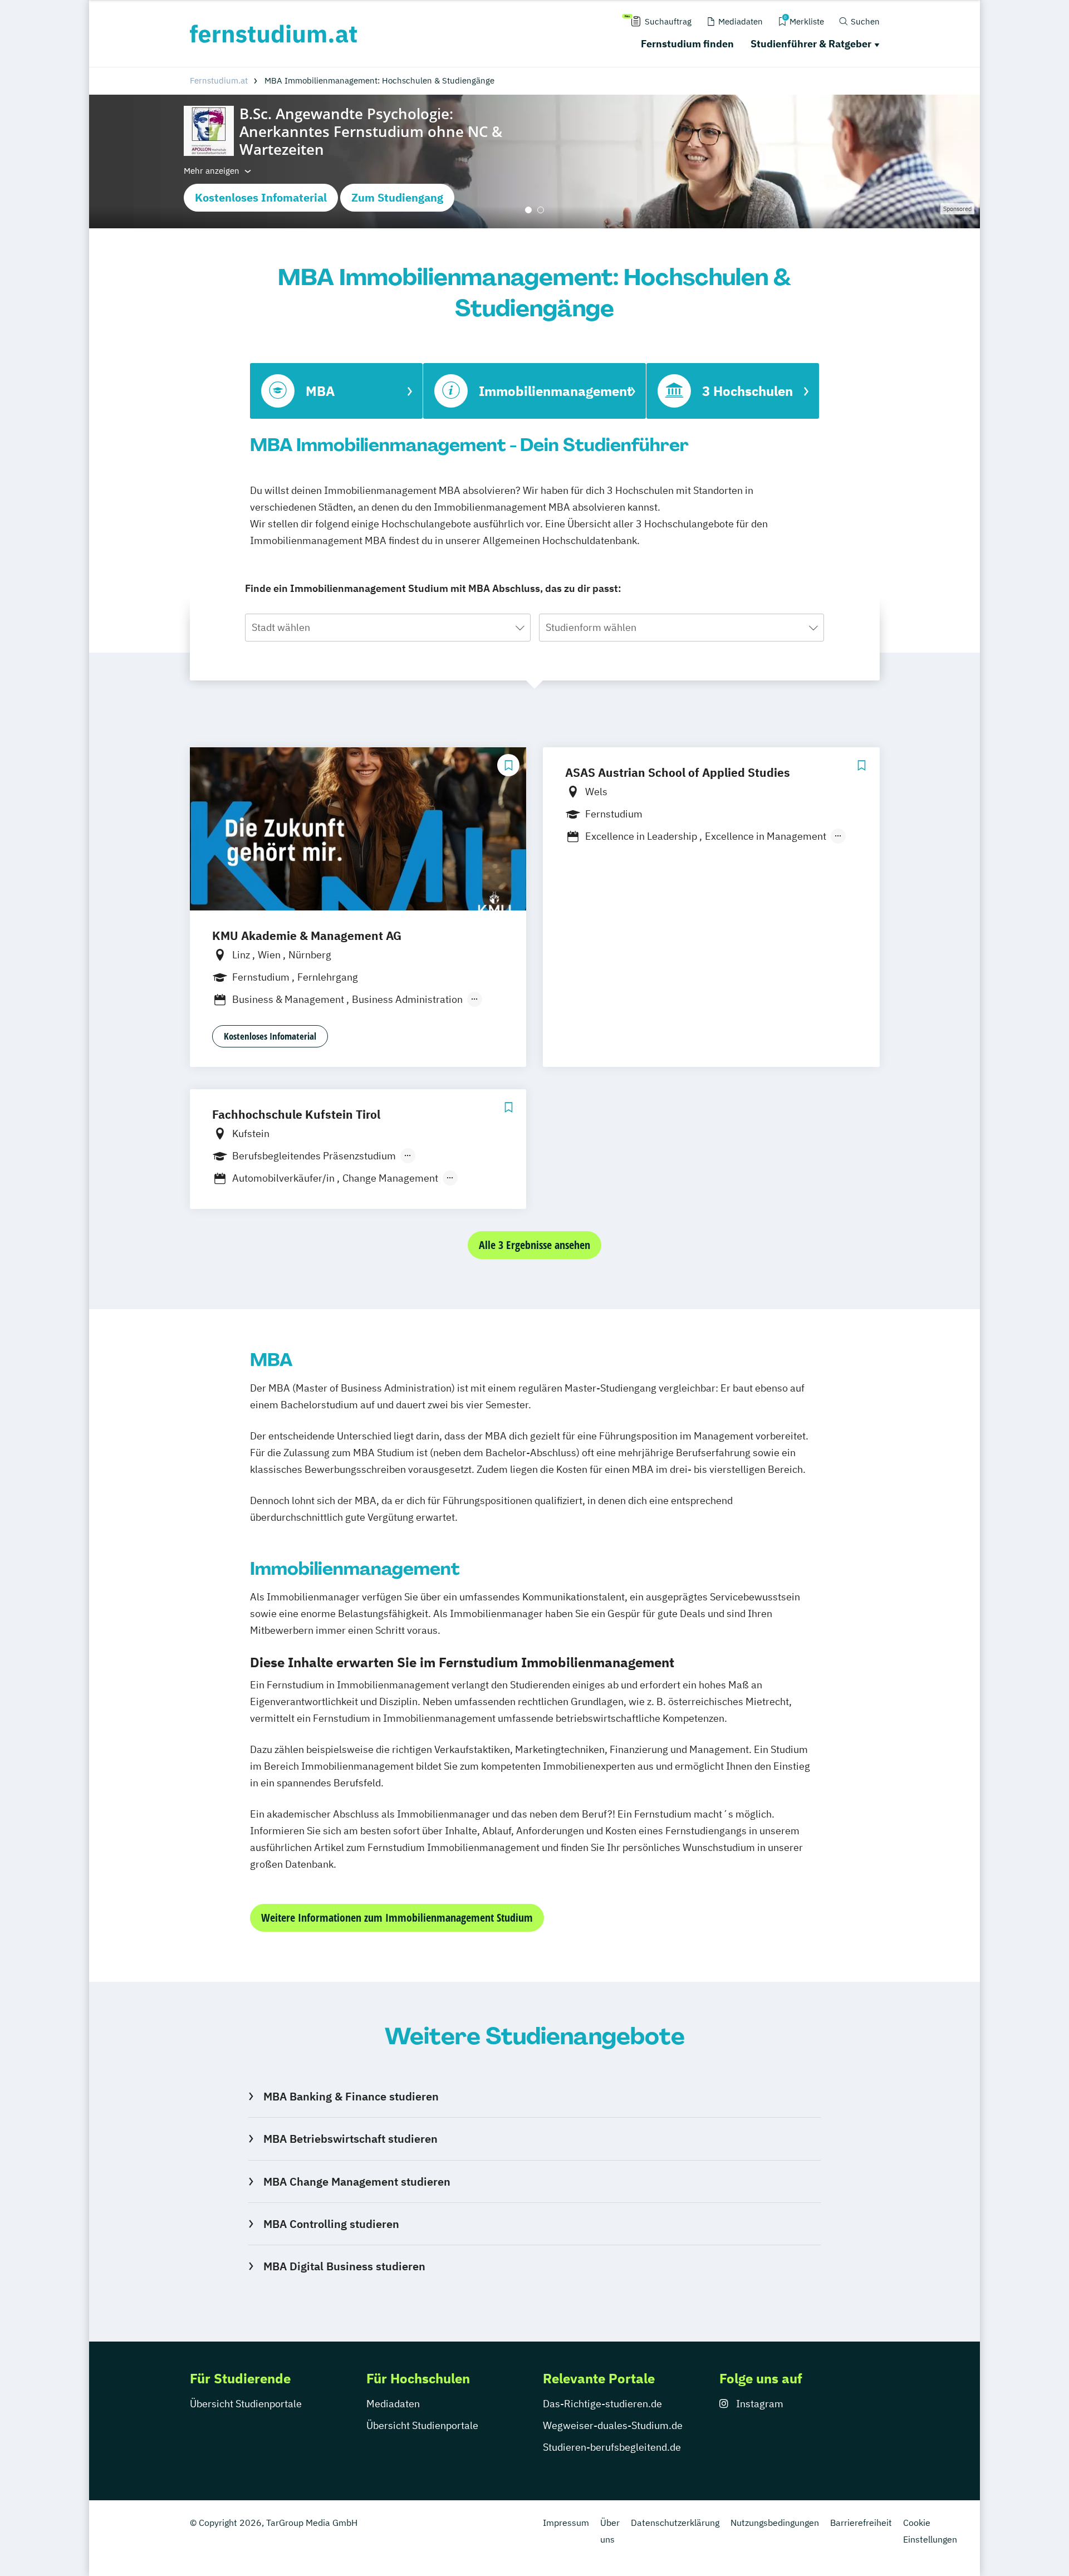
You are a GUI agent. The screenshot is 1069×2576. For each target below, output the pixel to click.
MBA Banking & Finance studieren (351, 2096)
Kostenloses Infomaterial (261, 197)
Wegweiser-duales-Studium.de (613, 2425)
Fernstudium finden (687, 44)
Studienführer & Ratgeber (811, 44)
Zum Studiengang (397, 197)
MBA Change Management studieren (357, 2181)
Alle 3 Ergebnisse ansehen (534, 1245)
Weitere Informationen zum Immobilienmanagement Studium (397, 1918)
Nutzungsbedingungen (775, 2523)
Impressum (566, 2523)
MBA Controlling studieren (331, 2224)
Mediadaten (393, 2404)
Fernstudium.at (219, 80)
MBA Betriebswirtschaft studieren (350, 2139)
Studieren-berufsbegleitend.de (612, 2447)
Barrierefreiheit (861, 2523)
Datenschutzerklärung (675, 2523)
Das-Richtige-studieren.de (602, 2404)
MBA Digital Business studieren (344, 2266)
